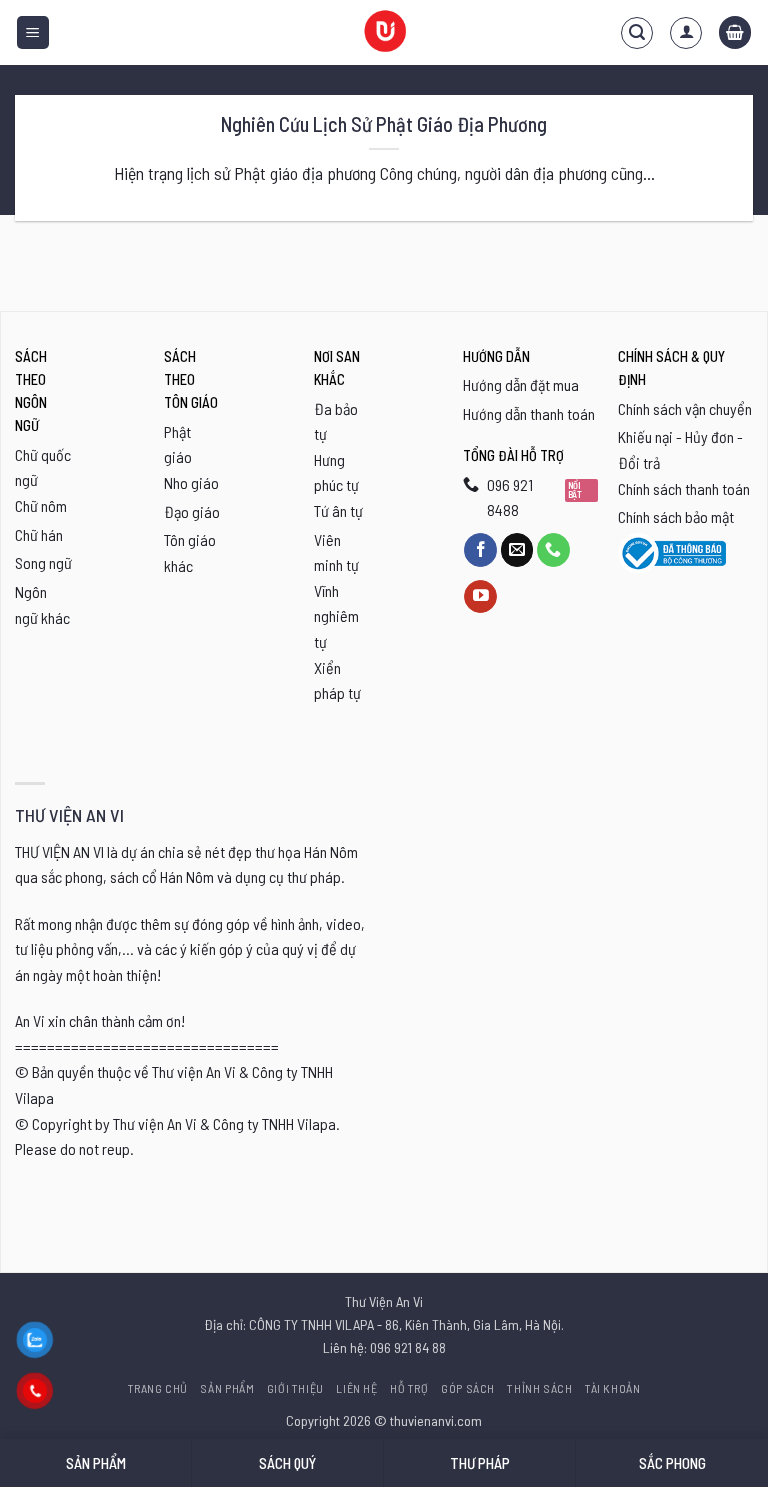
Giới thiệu (295, 1388)
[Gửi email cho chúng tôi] (517, 550)
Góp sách (468, 1388)
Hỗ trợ (409, 1388)
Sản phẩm (227, 1388)
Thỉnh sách (539, 1388)
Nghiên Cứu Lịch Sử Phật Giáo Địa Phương (384, 124)
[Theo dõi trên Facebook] (480, 550)
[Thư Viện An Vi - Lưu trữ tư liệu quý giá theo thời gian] (384, 32)
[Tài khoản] (686, 33)
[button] (33, 32)
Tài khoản (613, 1388)
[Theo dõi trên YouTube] (480, 597)
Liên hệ (356, 1388)
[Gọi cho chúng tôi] (553, 550)
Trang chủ (158, 1388)
